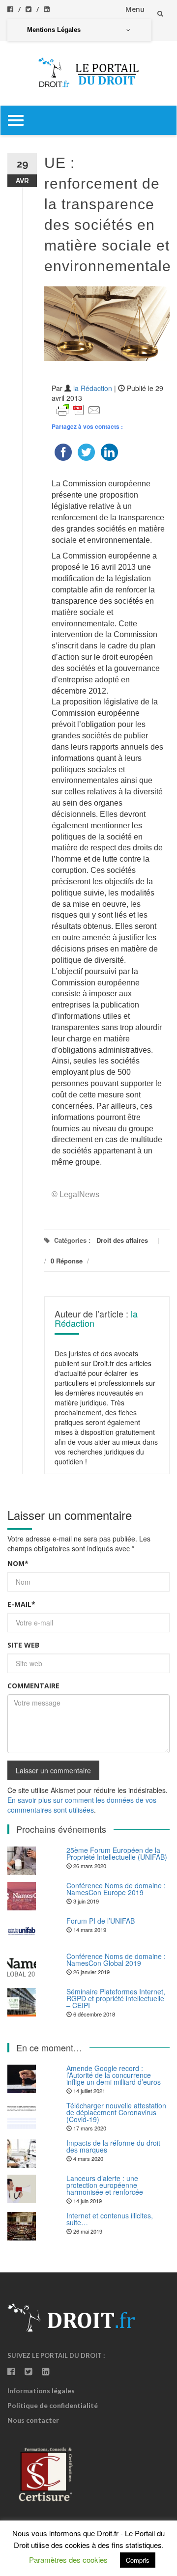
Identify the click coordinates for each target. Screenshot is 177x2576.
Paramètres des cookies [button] (68, 2560)
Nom (18, 1563)
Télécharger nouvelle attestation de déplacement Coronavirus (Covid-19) (116, 2112)
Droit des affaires (122, 1240)
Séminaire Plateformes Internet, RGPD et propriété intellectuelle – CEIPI (116, 1998)
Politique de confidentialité (53, 2405)
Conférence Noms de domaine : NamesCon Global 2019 (116, 1960)
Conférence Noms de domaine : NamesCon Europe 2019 (116, 1889)
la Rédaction (93, 388)
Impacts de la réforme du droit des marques (113, 2146)
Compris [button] (138, 2560)
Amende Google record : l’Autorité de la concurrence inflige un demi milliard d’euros (114, 2075)
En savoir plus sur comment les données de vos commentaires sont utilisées (82, 1805)
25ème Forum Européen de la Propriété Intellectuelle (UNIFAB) (117, 1853)
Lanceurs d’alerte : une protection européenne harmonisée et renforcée (105, 2185)
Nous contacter (33, 2420)
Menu (135, 9)
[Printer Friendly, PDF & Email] (79, 409)
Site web (23, 1645)
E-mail (21, 1604)
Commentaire (33, 1686)
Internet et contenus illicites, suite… (110, 2219)
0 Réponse (67, 1261)
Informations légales (41, 2391)
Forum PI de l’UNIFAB (101, 1921)
